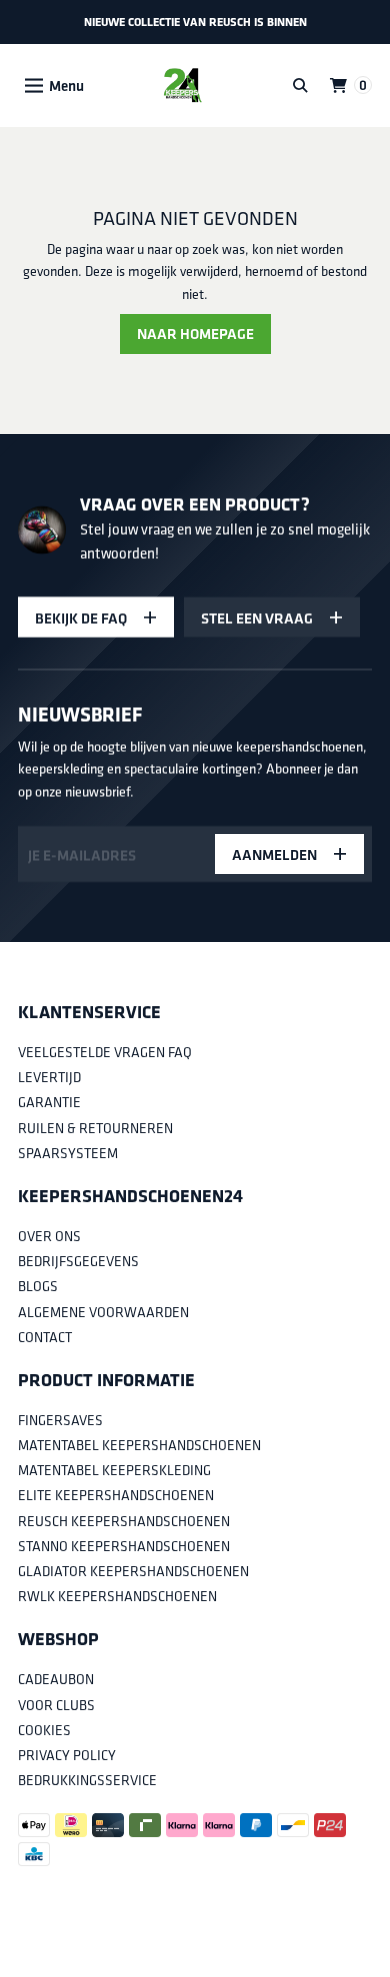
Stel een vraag (257, 616)
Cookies (44, 1730)
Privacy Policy (67, 1755)
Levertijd (49, 1078)
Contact (45, 1337)
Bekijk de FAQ (81, 616)
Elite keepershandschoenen (116, 1496)
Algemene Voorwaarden (103, 1312)
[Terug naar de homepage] (182, 85)
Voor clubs (56, 1705)
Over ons (49, 1236)
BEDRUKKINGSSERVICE (87, 1780)
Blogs (38, 1287)
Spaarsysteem (68, 1153)
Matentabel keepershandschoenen (139, 1445)
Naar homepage (195, 333)
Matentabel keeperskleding (114, 1471)
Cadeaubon (56, 1680)
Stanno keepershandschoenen (124, 1546)
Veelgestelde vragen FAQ (105, 1052)
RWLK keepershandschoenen (117, 1597)
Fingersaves (60, 1420)
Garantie (49, 1103)
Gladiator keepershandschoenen (133, 1571)
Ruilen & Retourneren (95, 1128)
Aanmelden (274, 854)
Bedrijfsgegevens (78, 1261)
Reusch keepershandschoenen (124, 1521)
